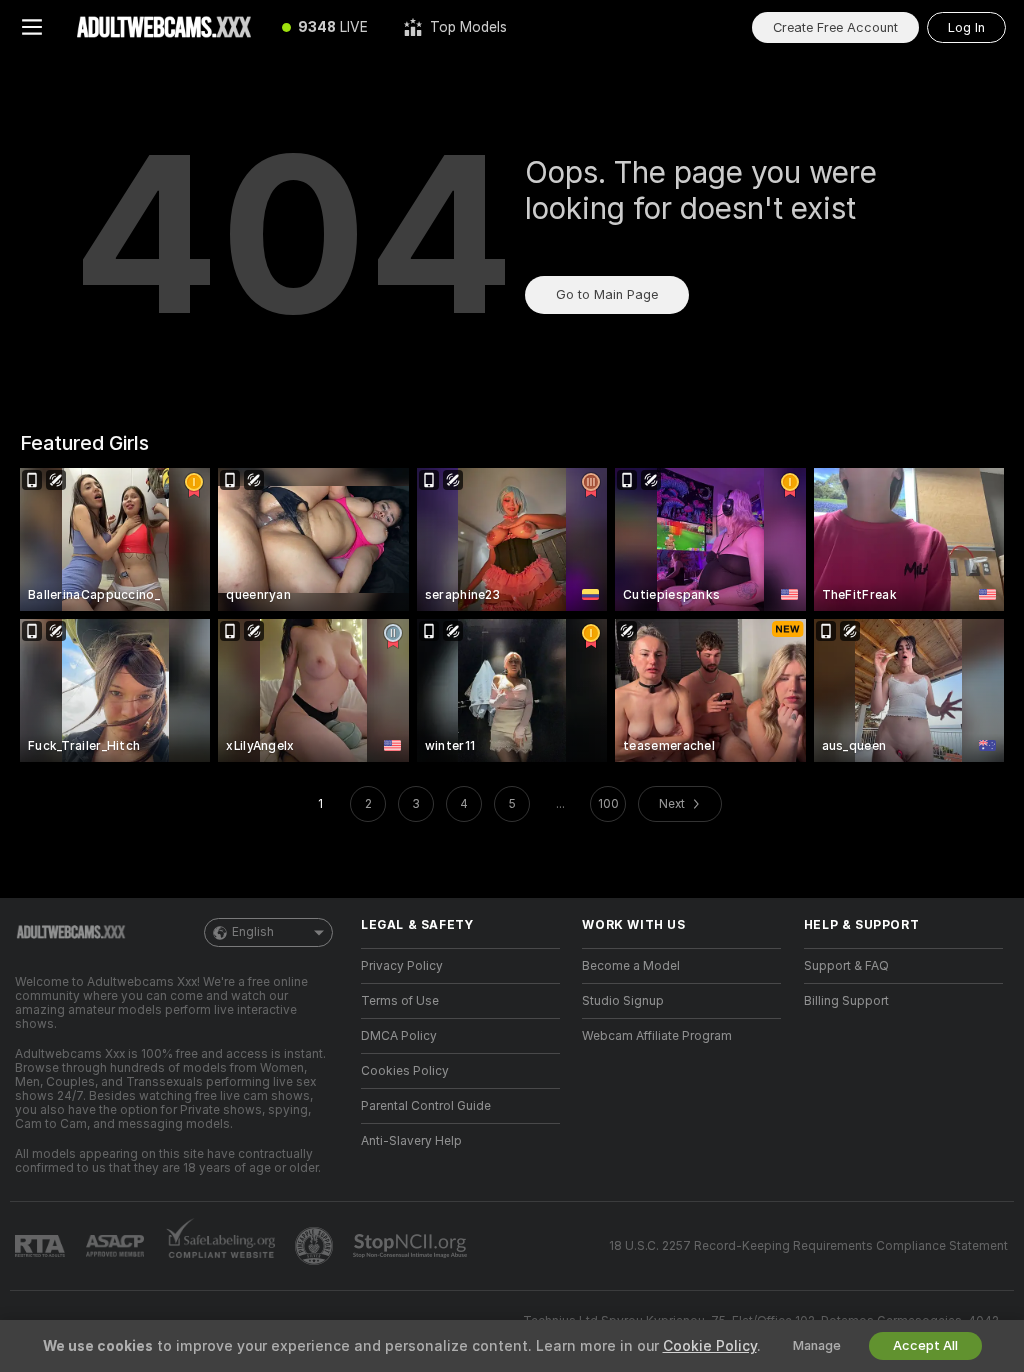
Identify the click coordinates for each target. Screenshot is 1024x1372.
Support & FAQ (846, 966)
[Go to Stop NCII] (412, 1246)
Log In (966, 27)
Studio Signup (623, 1001)
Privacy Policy (402, 966)
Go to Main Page (607, 294)
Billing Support (846, 1001)
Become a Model (631, 966)
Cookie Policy (710, 1346)
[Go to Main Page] (164, 27)
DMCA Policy (399, 1036)
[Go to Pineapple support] (316, 1246)
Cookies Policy (405, 1071)
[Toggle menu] (32, 27)
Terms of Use (400, 1001)
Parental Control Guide (426, 1106)
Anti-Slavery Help (411, 1141)
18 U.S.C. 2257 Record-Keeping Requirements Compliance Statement (808, 1246)
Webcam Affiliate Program (657, 1036)
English (253, 932)
